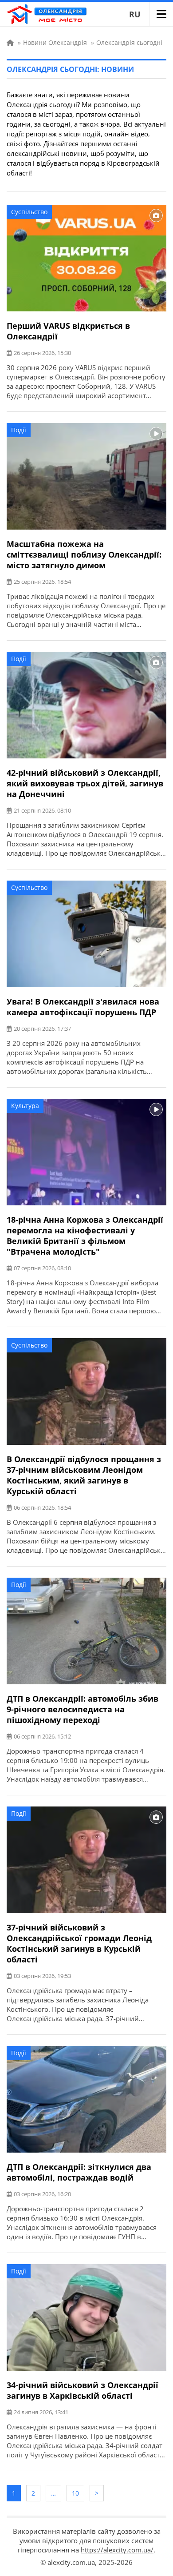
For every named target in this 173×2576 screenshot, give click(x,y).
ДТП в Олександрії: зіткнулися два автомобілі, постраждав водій (79, 2172)
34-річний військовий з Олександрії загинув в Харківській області (83, 2390)
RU (135, 14)
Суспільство (29, 212)
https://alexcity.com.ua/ (117, 2550)
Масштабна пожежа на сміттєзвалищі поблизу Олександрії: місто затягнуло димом (84, 554)
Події (19, 430)
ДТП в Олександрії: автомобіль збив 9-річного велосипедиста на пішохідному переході (83, 1709)
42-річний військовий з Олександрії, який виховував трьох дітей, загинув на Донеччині (85, 783)
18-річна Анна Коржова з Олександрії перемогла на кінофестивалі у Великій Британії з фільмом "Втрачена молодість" (85, 1236)
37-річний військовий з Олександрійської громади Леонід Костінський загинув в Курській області (79, 1943)
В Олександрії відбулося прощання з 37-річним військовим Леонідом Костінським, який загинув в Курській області (84, 1475)
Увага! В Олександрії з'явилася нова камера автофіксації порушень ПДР (83, 1007)
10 (75, 2493)
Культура (25, 1106)
